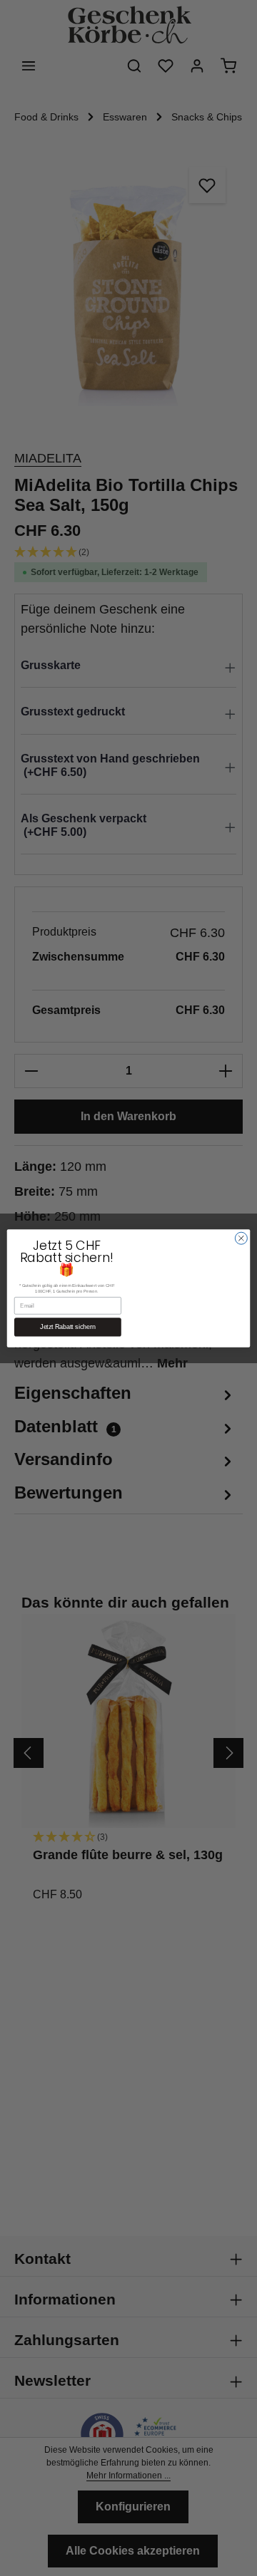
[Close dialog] (241, 1238)
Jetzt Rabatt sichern (67, 1327)
